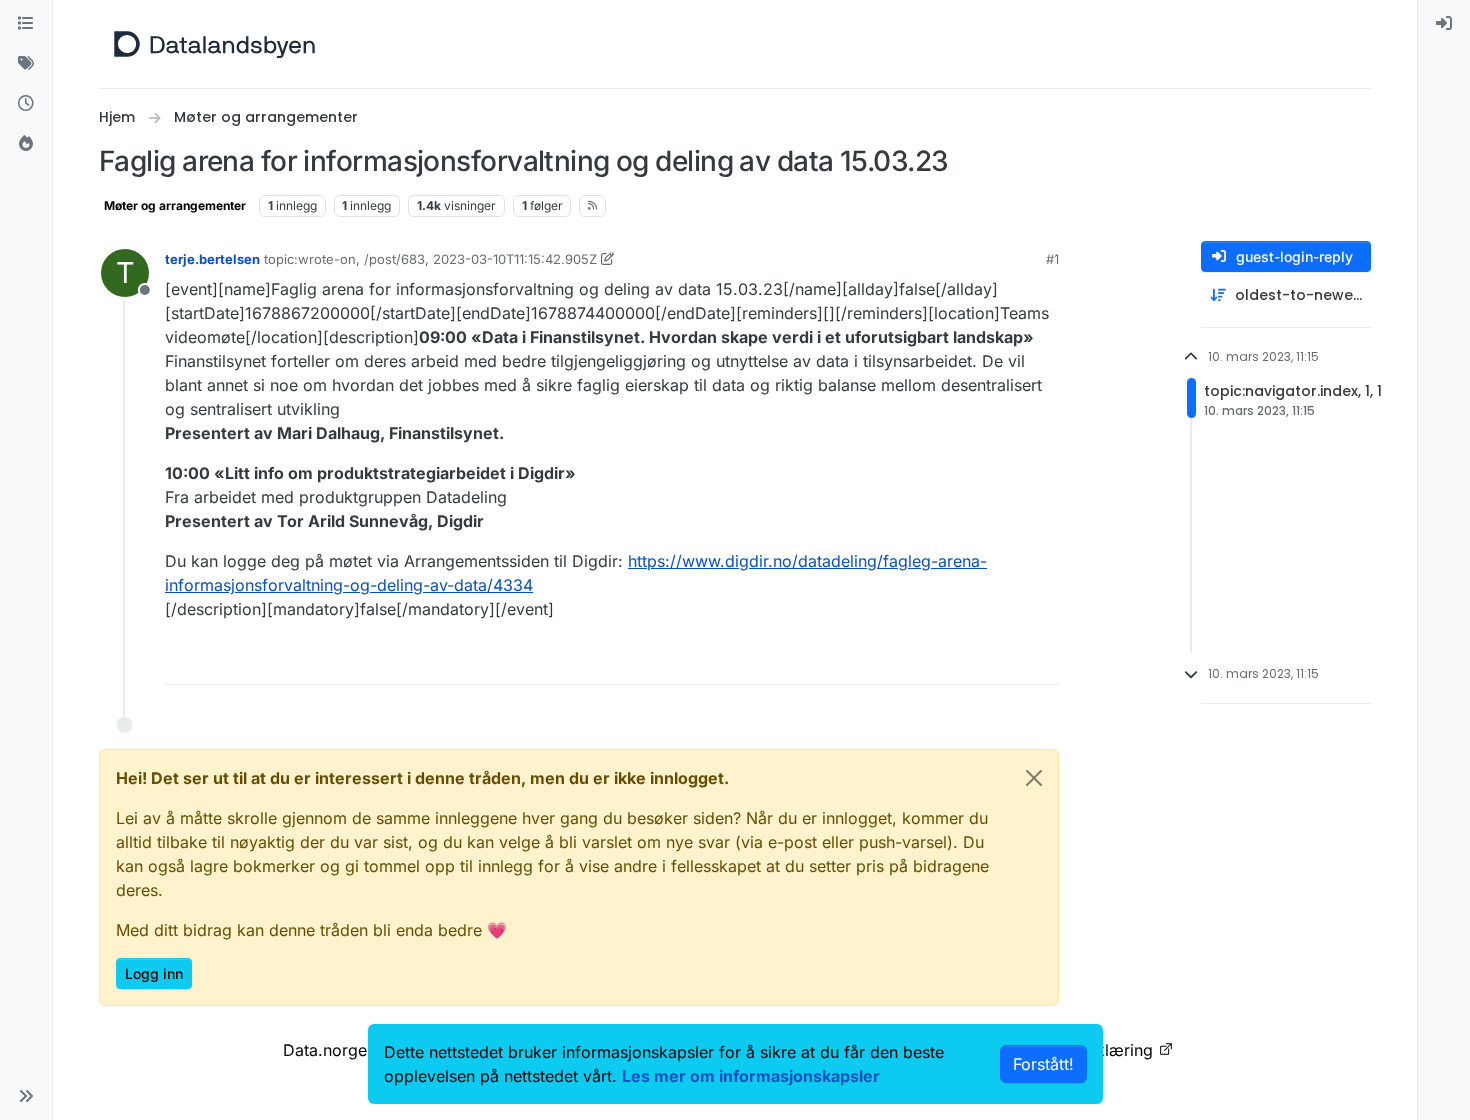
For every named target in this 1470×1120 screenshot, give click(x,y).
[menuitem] (1444, 24)
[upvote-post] (967, 660)
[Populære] (26, 144)
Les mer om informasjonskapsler (751, 1076)
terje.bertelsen (212, 259)
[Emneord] (26, 64)
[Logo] (214, 44)
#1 (1052, 259)
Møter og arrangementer (175, 205)
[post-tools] (1042, 660)
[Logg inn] (1444, 24)
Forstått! (1043, 1064)
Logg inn (154, 973)
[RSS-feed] (592, 206)
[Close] (1034, 778)
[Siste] (26, 104)
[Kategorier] (26, 24)
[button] (26, 1096)
